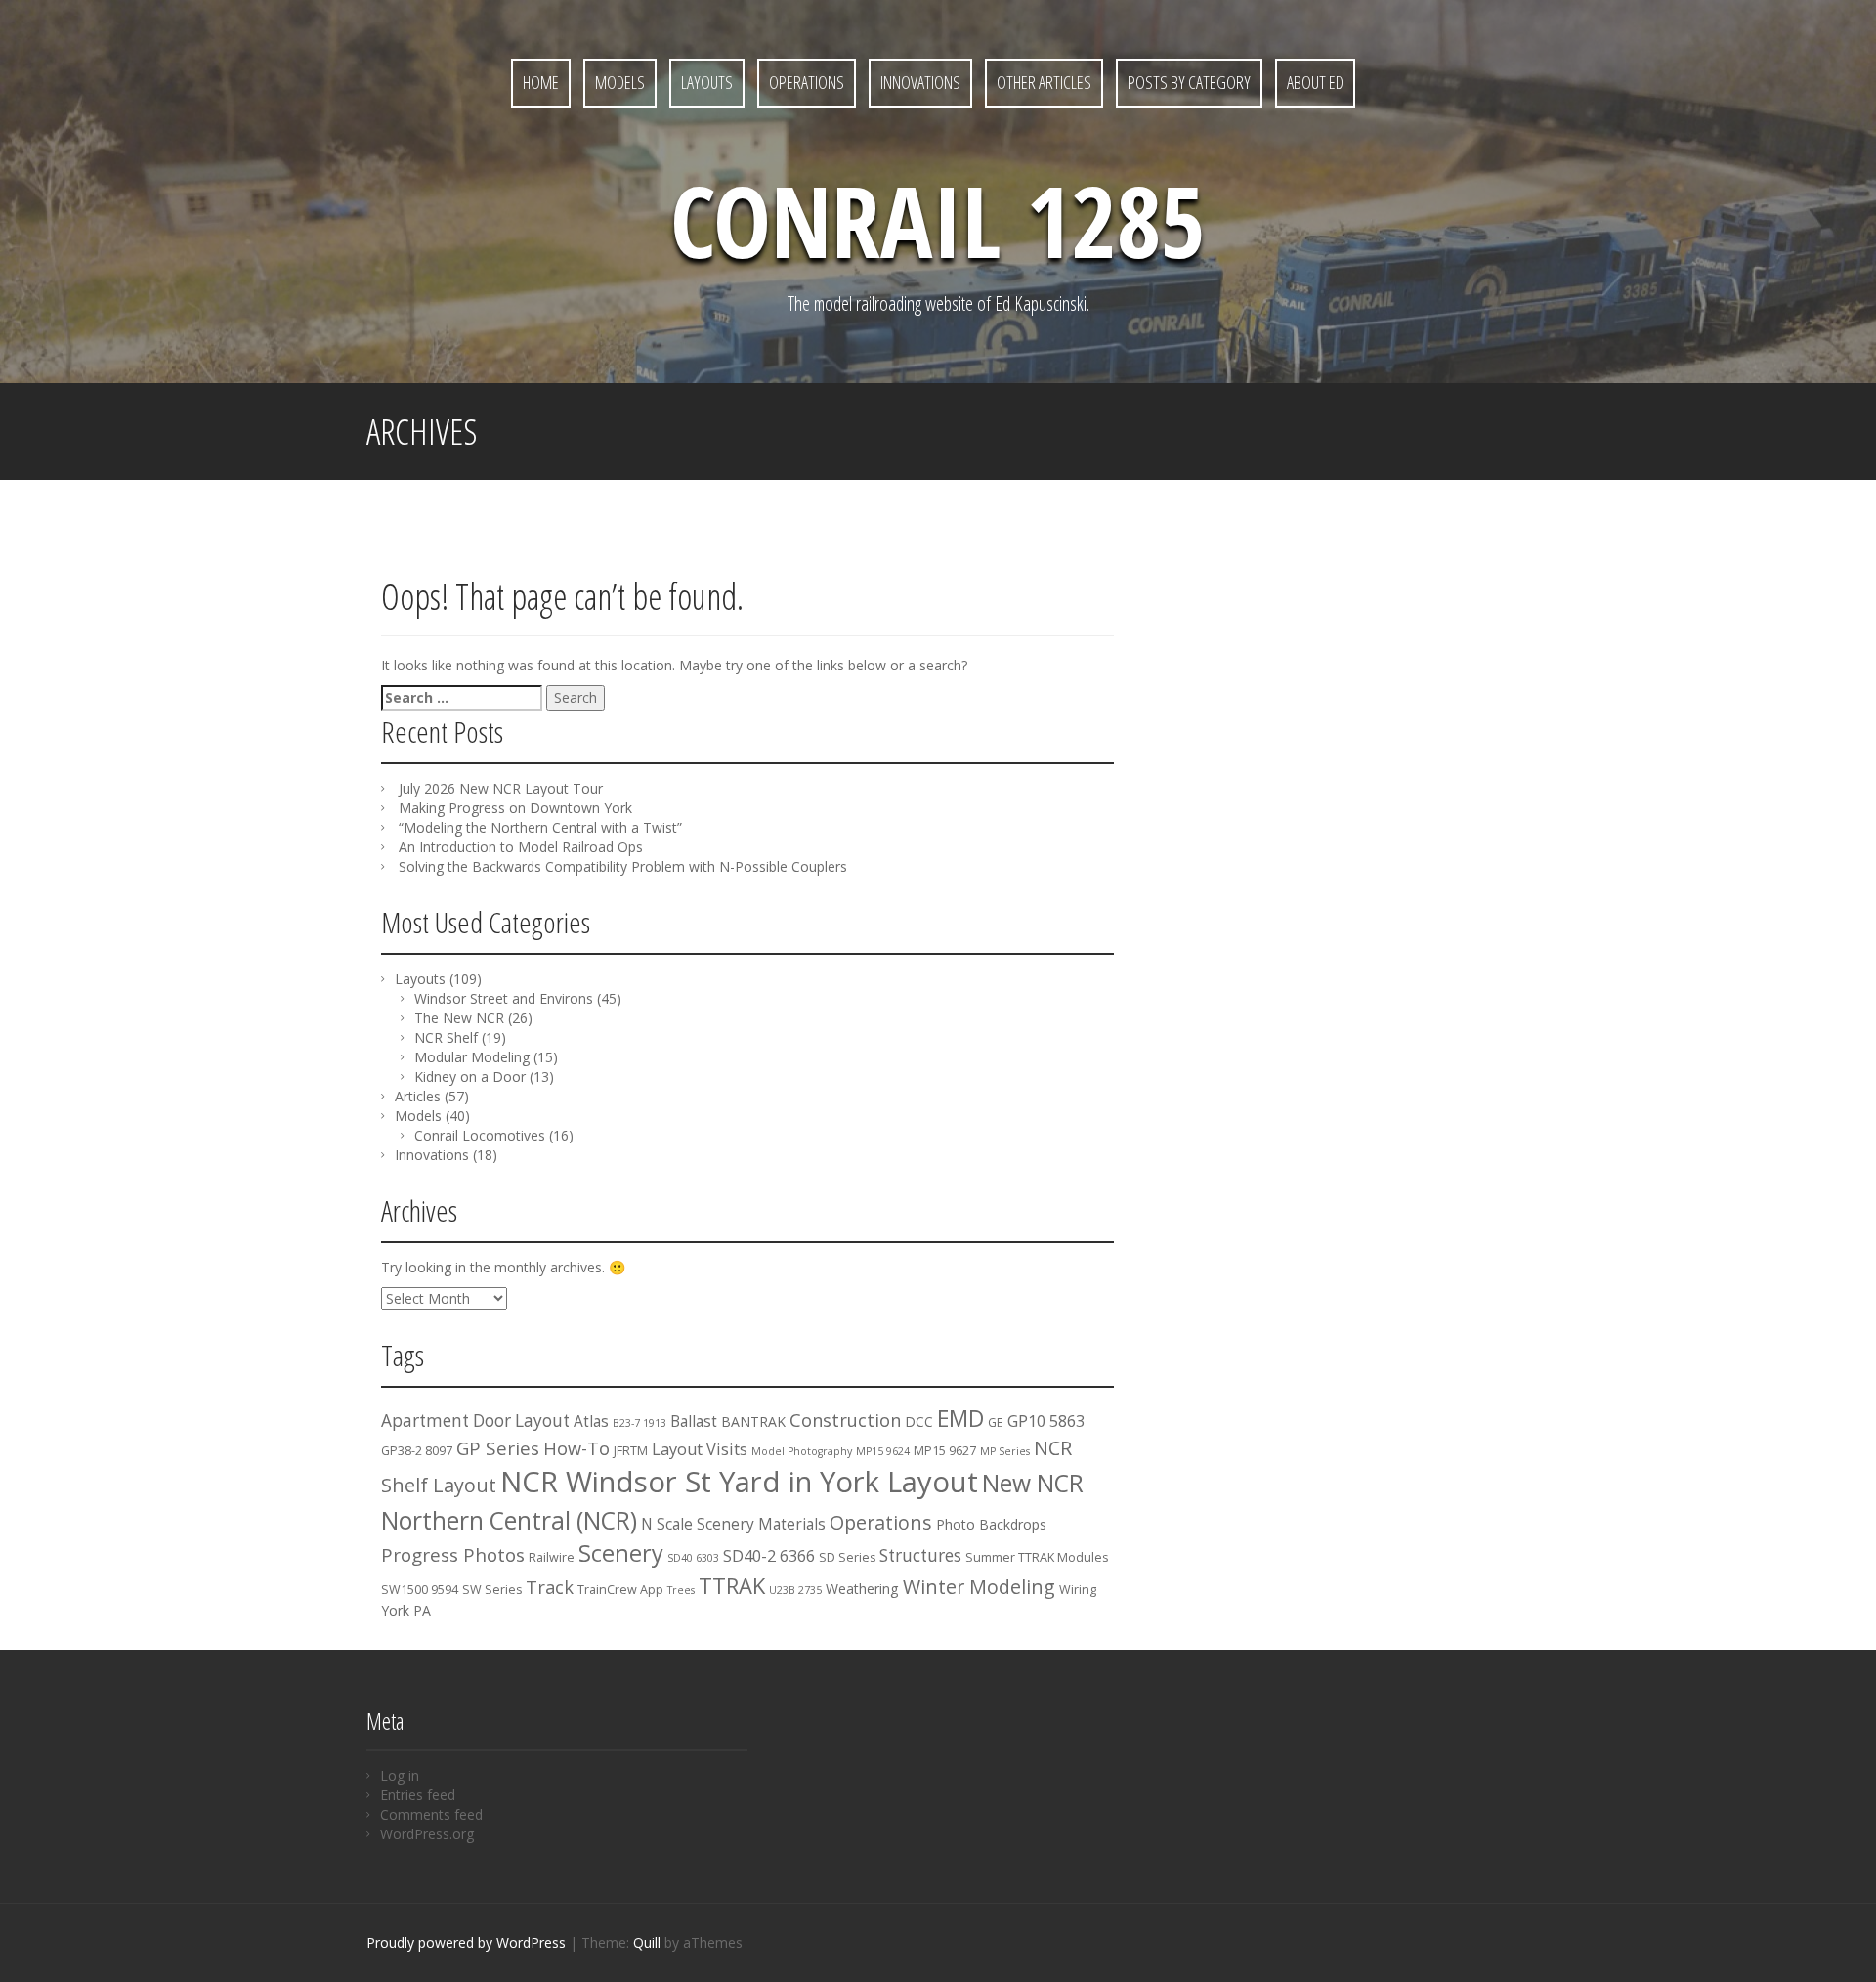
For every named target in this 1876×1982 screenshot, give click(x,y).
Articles (418, 1096)
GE (996, 1422)
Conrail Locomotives (480, 1135)
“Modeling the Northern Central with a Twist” (540, 827)
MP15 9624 (883, 1451)
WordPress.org (427, 1834)
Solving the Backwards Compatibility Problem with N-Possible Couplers (623, 866)
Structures (920, 1555)
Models (620, 82)
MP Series (1005, 1451)
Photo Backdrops (991, 1524)
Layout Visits (700, 1449)
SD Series (847, 1557)
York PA (406, 1610)
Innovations (920, 82)
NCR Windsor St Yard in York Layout (739, 1482)
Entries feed (418, 1795)
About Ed (1315, 82)
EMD (960, 1418)
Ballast (694, 1422)
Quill (647, 1942)
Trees (681, 1590)
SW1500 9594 (420, 1590)
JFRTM (631, 1451)
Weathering (862, 1589)
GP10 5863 (1046, 1421)
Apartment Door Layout (475, 1421)
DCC (919, 1422)
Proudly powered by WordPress (466, 1942)
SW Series (492, 1590)
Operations (807, 82)
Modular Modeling (472, 1057)
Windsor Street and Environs (504, 998)
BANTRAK (753, 1422)
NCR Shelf (446, 1037)
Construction (845, 1420)
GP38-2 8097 (417, 1451)
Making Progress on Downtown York (515, 808)
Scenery (621, 1553)
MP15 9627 (945, 1451)
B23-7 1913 (640, 1423)
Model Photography (802, 1451)
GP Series (498, 1448)
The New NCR (459, 1018)
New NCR (1033, 1483)
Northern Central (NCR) (509, 1520)
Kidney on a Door (470, 1077)
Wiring (1078, 1590)
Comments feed (431, 1814)
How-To (576, 1448)
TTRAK (732, 1586)
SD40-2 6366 (769, 1556)
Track (550, 1587)
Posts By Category (1189, 82)
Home (541, 82)
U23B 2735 (795, 1590)
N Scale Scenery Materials (733, 1524)
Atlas (591, 1422)
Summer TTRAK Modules (1037, 1557)
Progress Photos (453, 1555)
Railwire (552, 1557)
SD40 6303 (693, 1558)
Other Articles (1044, 82)
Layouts (707, 82)
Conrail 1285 (938, 220)
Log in (400, 1775)
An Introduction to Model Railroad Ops (521, 847)
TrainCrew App (620, 1590)
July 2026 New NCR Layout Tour (501, 788)
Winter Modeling (979, 1587)
